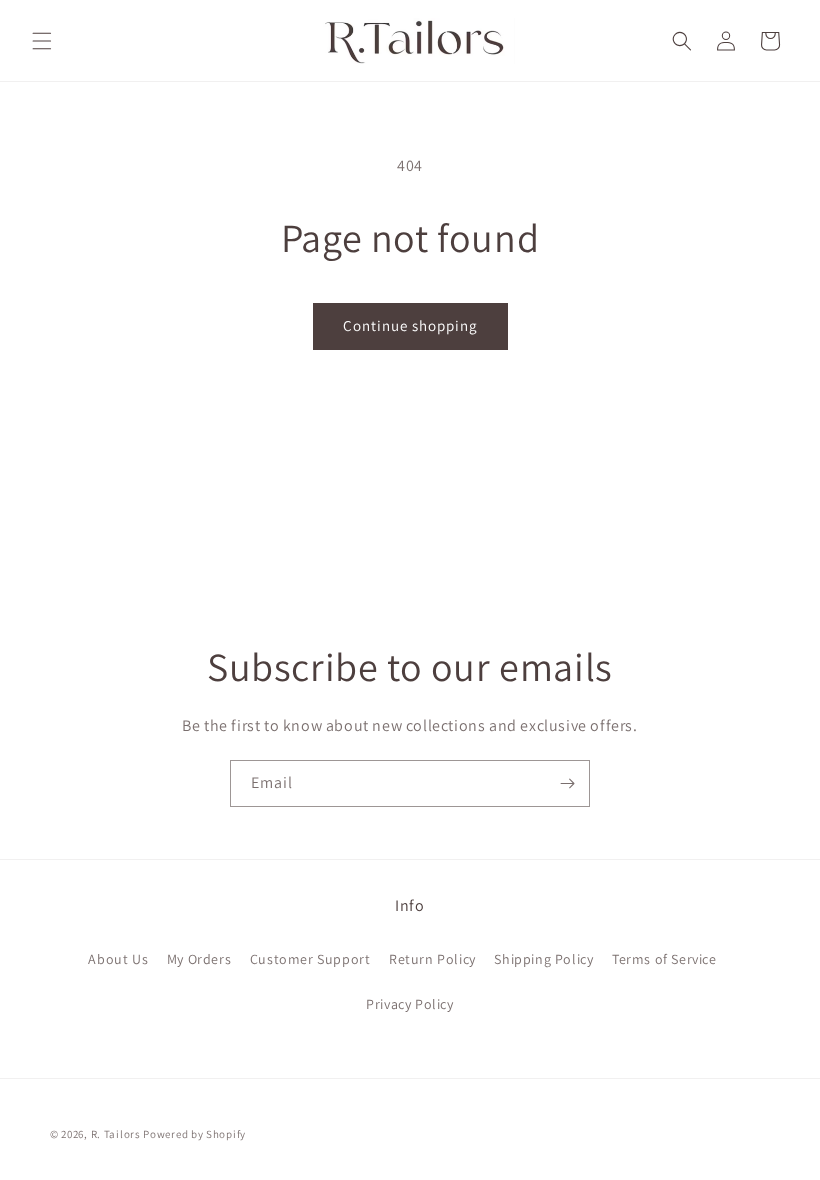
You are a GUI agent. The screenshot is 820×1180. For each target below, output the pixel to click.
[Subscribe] (567, 783)
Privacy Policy (409, 1004)
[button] (42, 41)
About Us (118, 959)
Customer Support (310, 959)
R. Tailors (117, 1134)
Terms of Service (664, 959)
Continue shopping (410, 325)
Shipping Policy (543, 959)
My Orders (199, 959)
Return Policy (432, 959)
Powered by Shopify (194, 1134)
